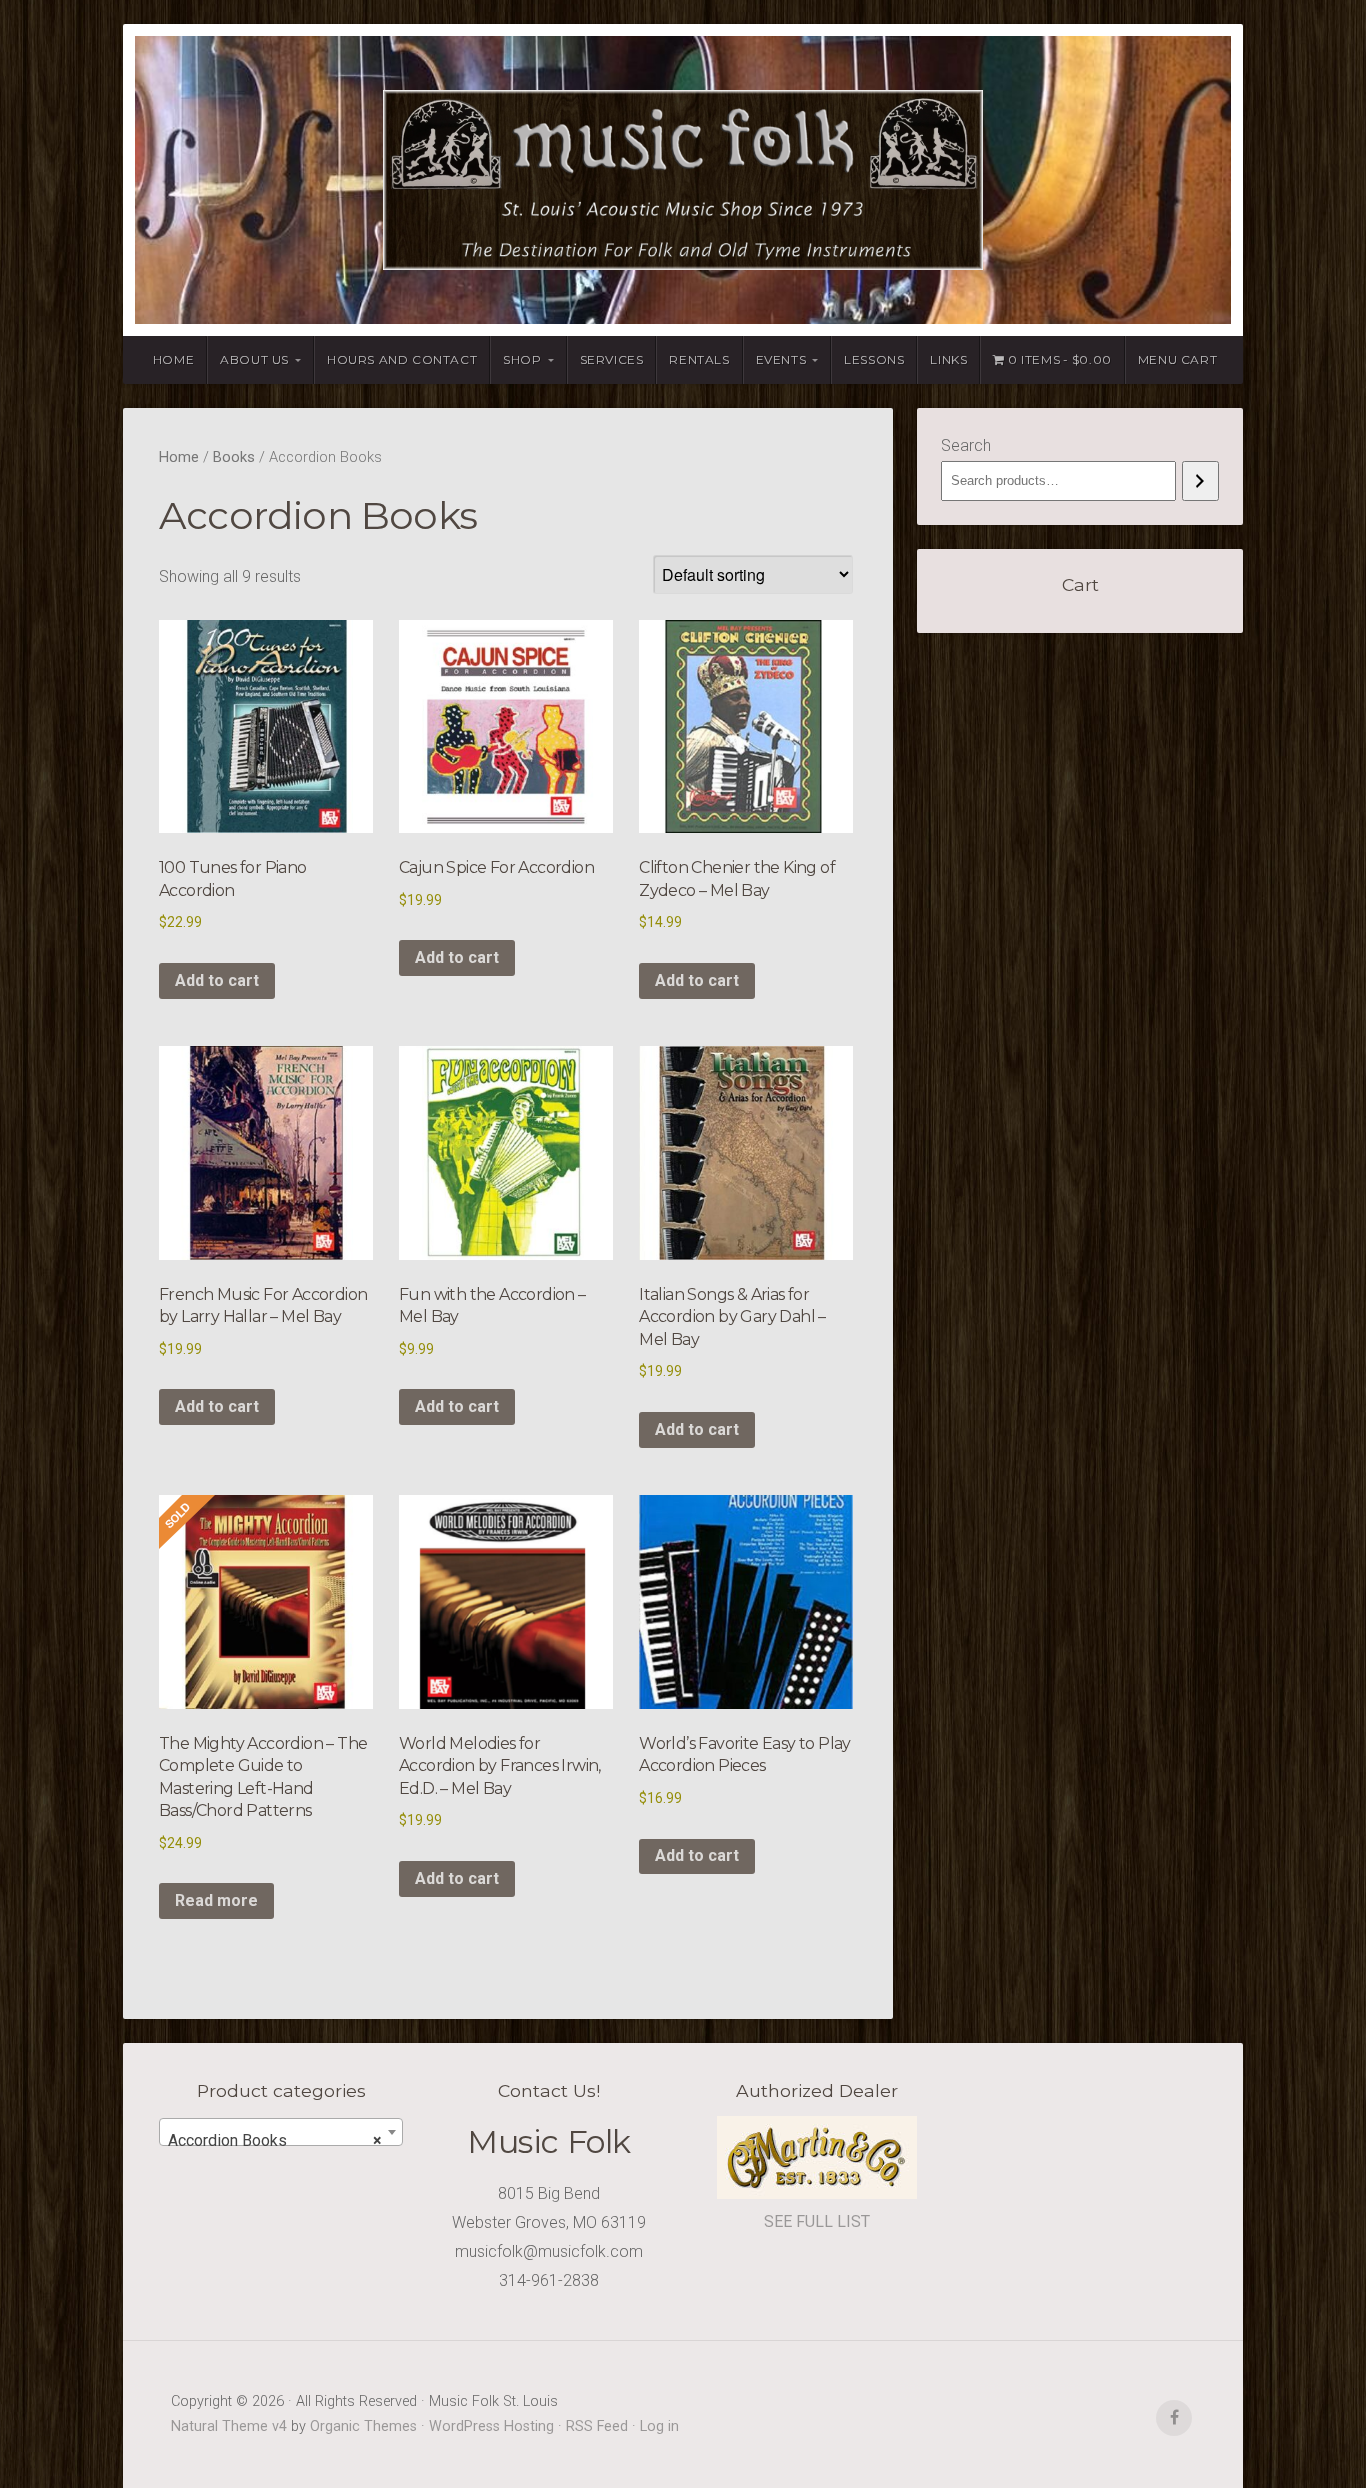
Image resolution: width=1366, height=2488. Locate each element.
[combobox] (281, 2132)
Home (173, 359)
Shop (522, 359)
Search (966, 445)
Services (612, 359)
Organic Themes (363, 2426)
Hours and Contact (402, 359)
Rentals (699, 359)
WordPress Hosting (491, 2426)
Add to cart (217, 980)
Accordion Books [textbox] (275, 2140)
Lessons (874, 359)
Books (234, 457)
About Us (254, 359)
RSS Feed (597, 2426)
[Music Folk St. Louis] (683, 180)
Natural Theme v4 (229, 2426)
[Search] (1200, 481)
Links (948, 359)
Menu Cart (1177, 359)
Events (781, 359)
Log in (659, 2426)
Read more (216, 1900)
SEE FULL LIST (817, 2221)
